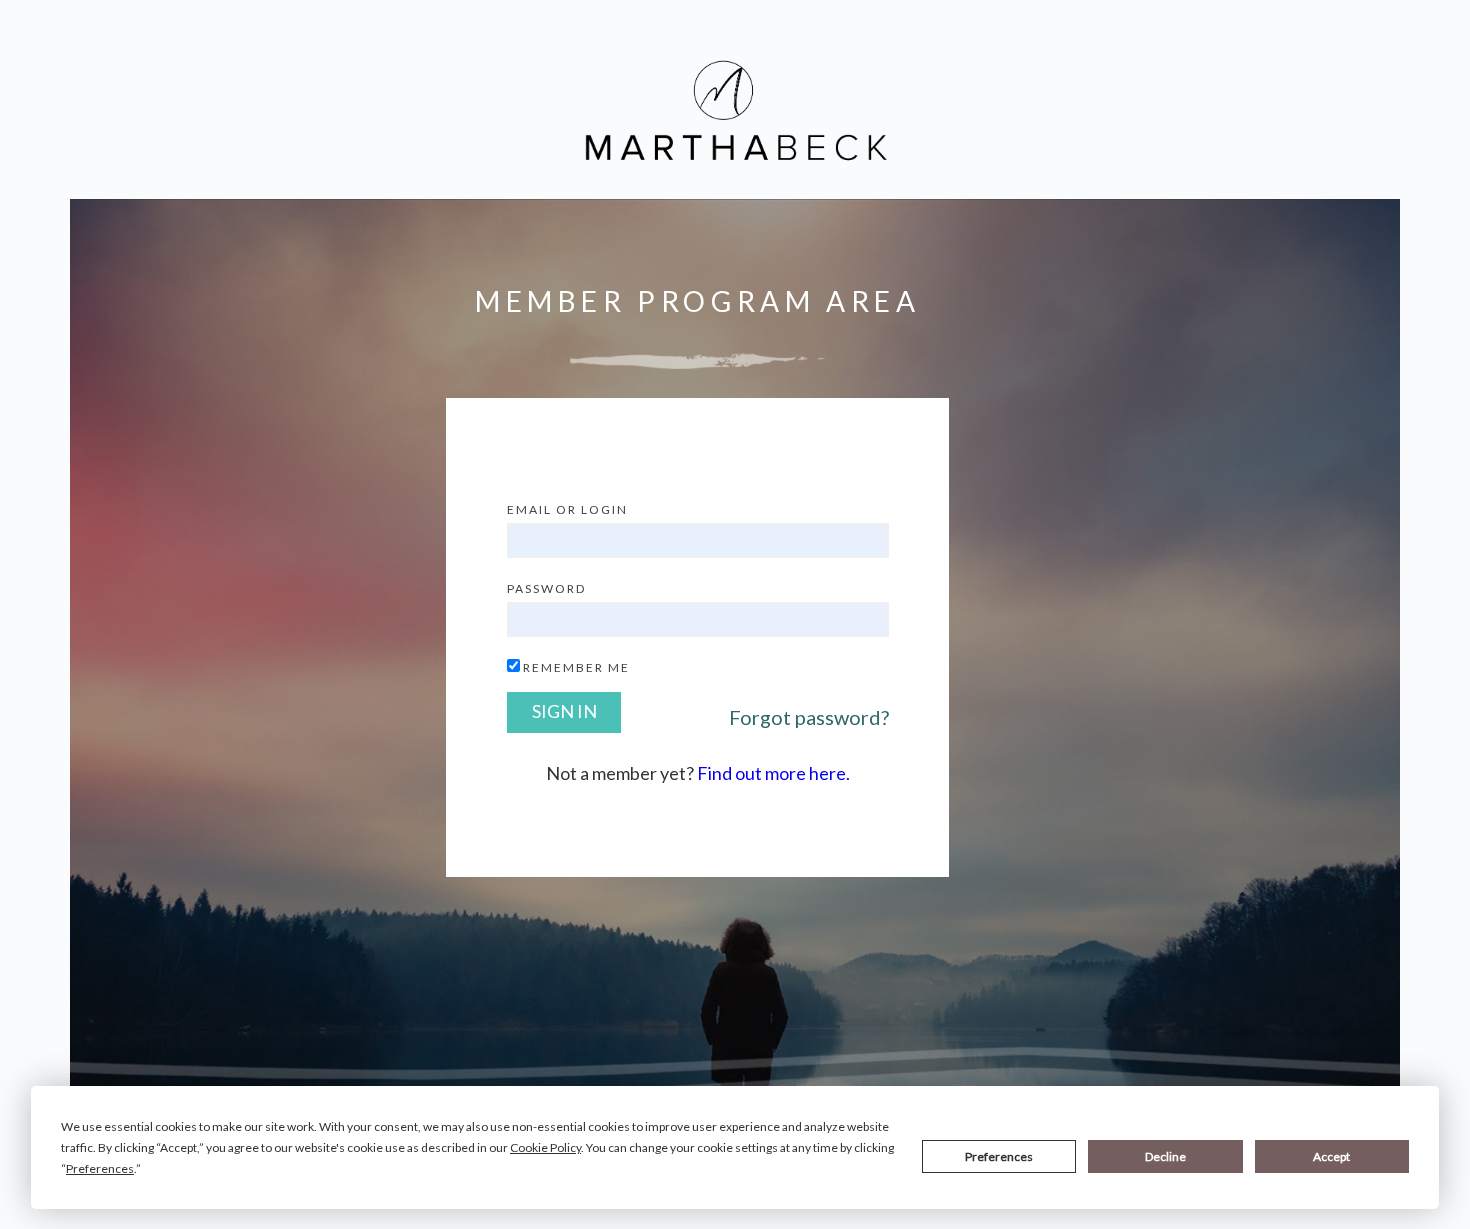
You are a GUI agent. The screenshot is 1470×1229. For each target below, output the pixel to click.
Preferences (999, 1156)
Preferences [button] (100, 1168)
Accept (1331, 1156)
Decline (1165, 1156)
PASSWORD (546, 588)
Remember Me (576, 667)
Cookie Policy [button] (545, 1147)
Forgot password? (809, 717)
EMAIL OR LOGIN (567, 509)
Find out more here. (773, 773)
